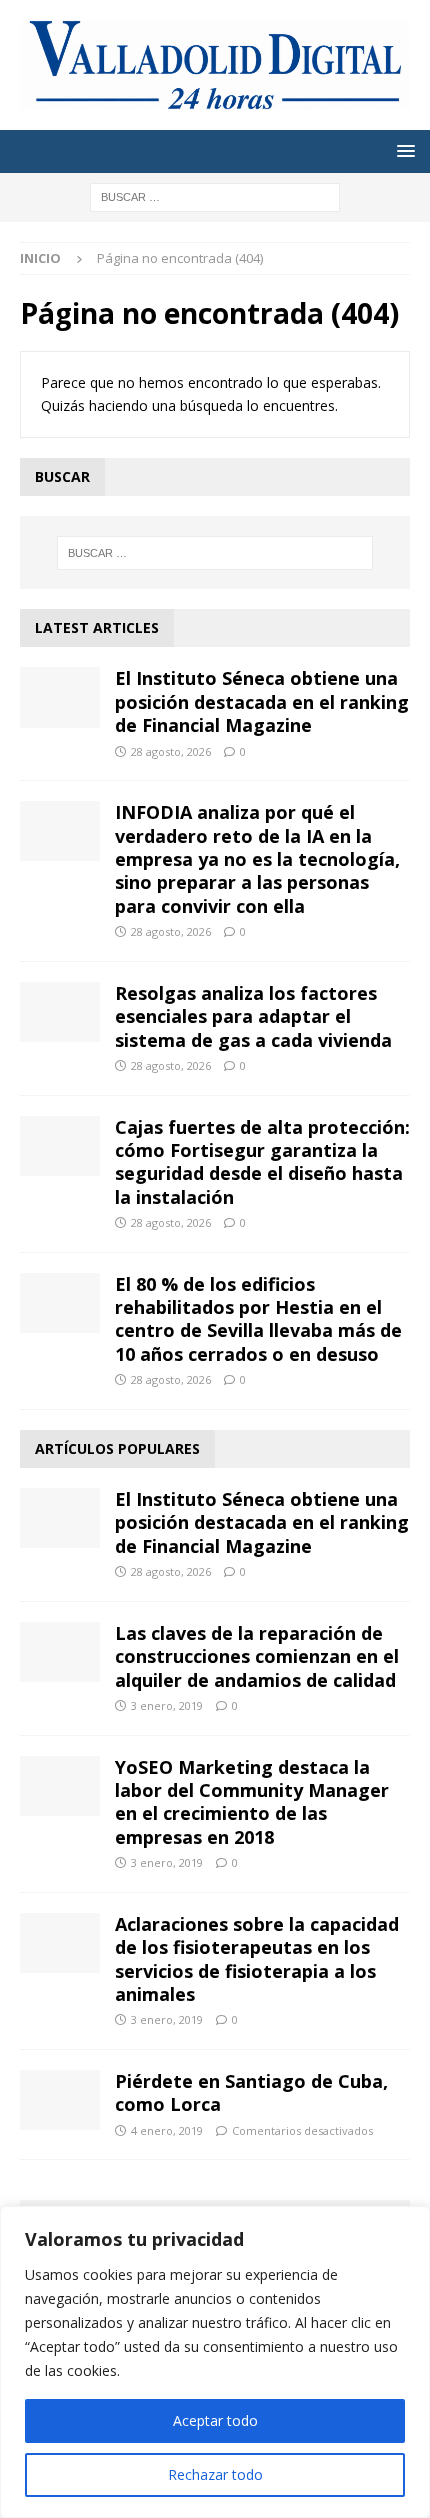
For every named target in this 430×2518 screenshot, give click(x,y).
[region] (215, 2362)
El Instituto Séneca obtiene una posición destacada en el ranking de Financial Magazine (262, 701)
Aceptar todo (215, 2420)
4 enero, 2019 (167, 2130)
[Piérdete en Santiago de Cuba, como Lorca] (60, 2100)
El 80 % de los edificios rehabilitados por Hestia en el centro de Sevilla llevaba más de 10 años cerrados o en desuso (258, 1319)
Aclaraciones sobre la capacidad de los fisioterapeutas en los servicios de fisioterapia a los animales (257, 1959)
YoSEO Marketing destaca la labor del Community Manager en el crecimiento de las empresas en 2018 (252, 1802)
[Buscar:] (215, 195)
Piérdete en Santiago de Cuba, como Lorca (251, 2092)
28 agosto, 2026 (171, 751)
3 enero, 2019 (167, 1705)
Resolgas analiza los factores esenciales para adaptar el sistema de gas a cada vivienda (253, 1016)
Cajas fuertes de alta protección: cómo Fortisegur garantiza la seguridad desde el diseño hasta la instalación (262, 1162)
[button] (402, 150)
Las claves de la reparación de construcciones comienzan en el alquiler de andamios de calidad (257, 1656)
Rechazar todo (215, 2474)
